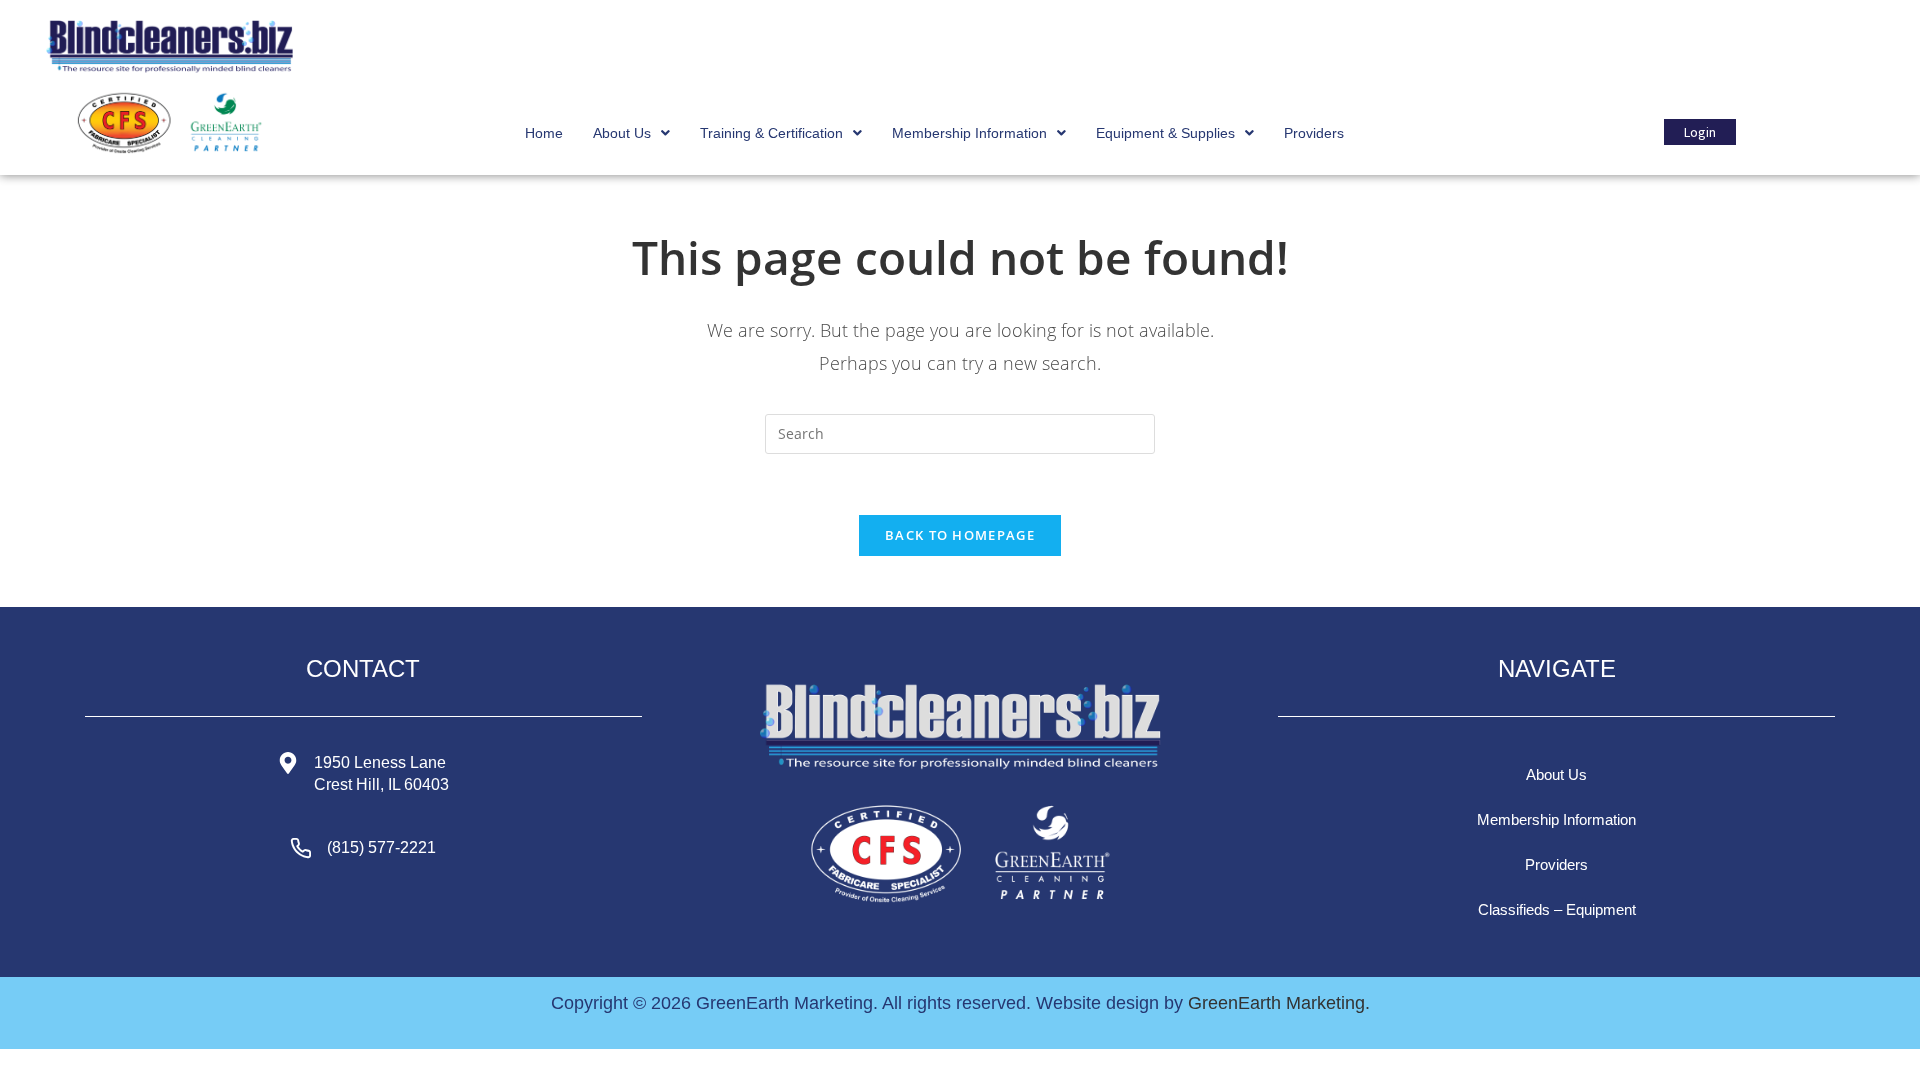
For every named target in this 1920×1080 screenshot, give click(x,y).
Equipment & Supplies (1165, 133)
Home (544, 133)
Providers (1314, 133)
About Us (622, 133)
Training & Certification (771, 133)
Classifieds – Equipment (1557, 909)
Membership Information (969, 133)
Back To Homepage (960, 535)
